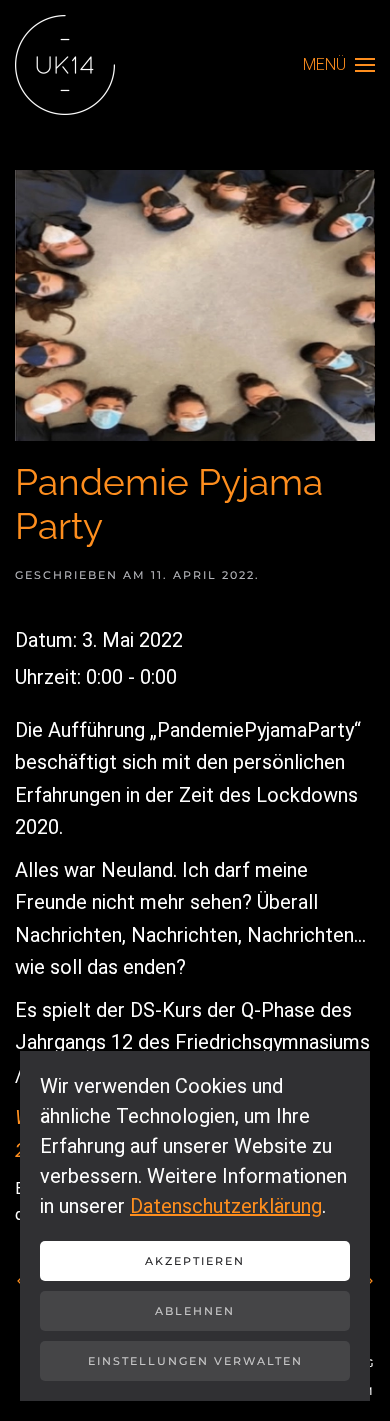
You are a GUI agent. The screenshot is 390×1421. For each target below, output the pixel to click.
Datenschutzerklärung (226, 1206)
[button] (339, 65)
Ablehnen (195, 1311)
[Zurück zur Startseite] (65, 65)
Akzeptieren (195, 1261)
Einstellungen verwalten (195, 1361)
